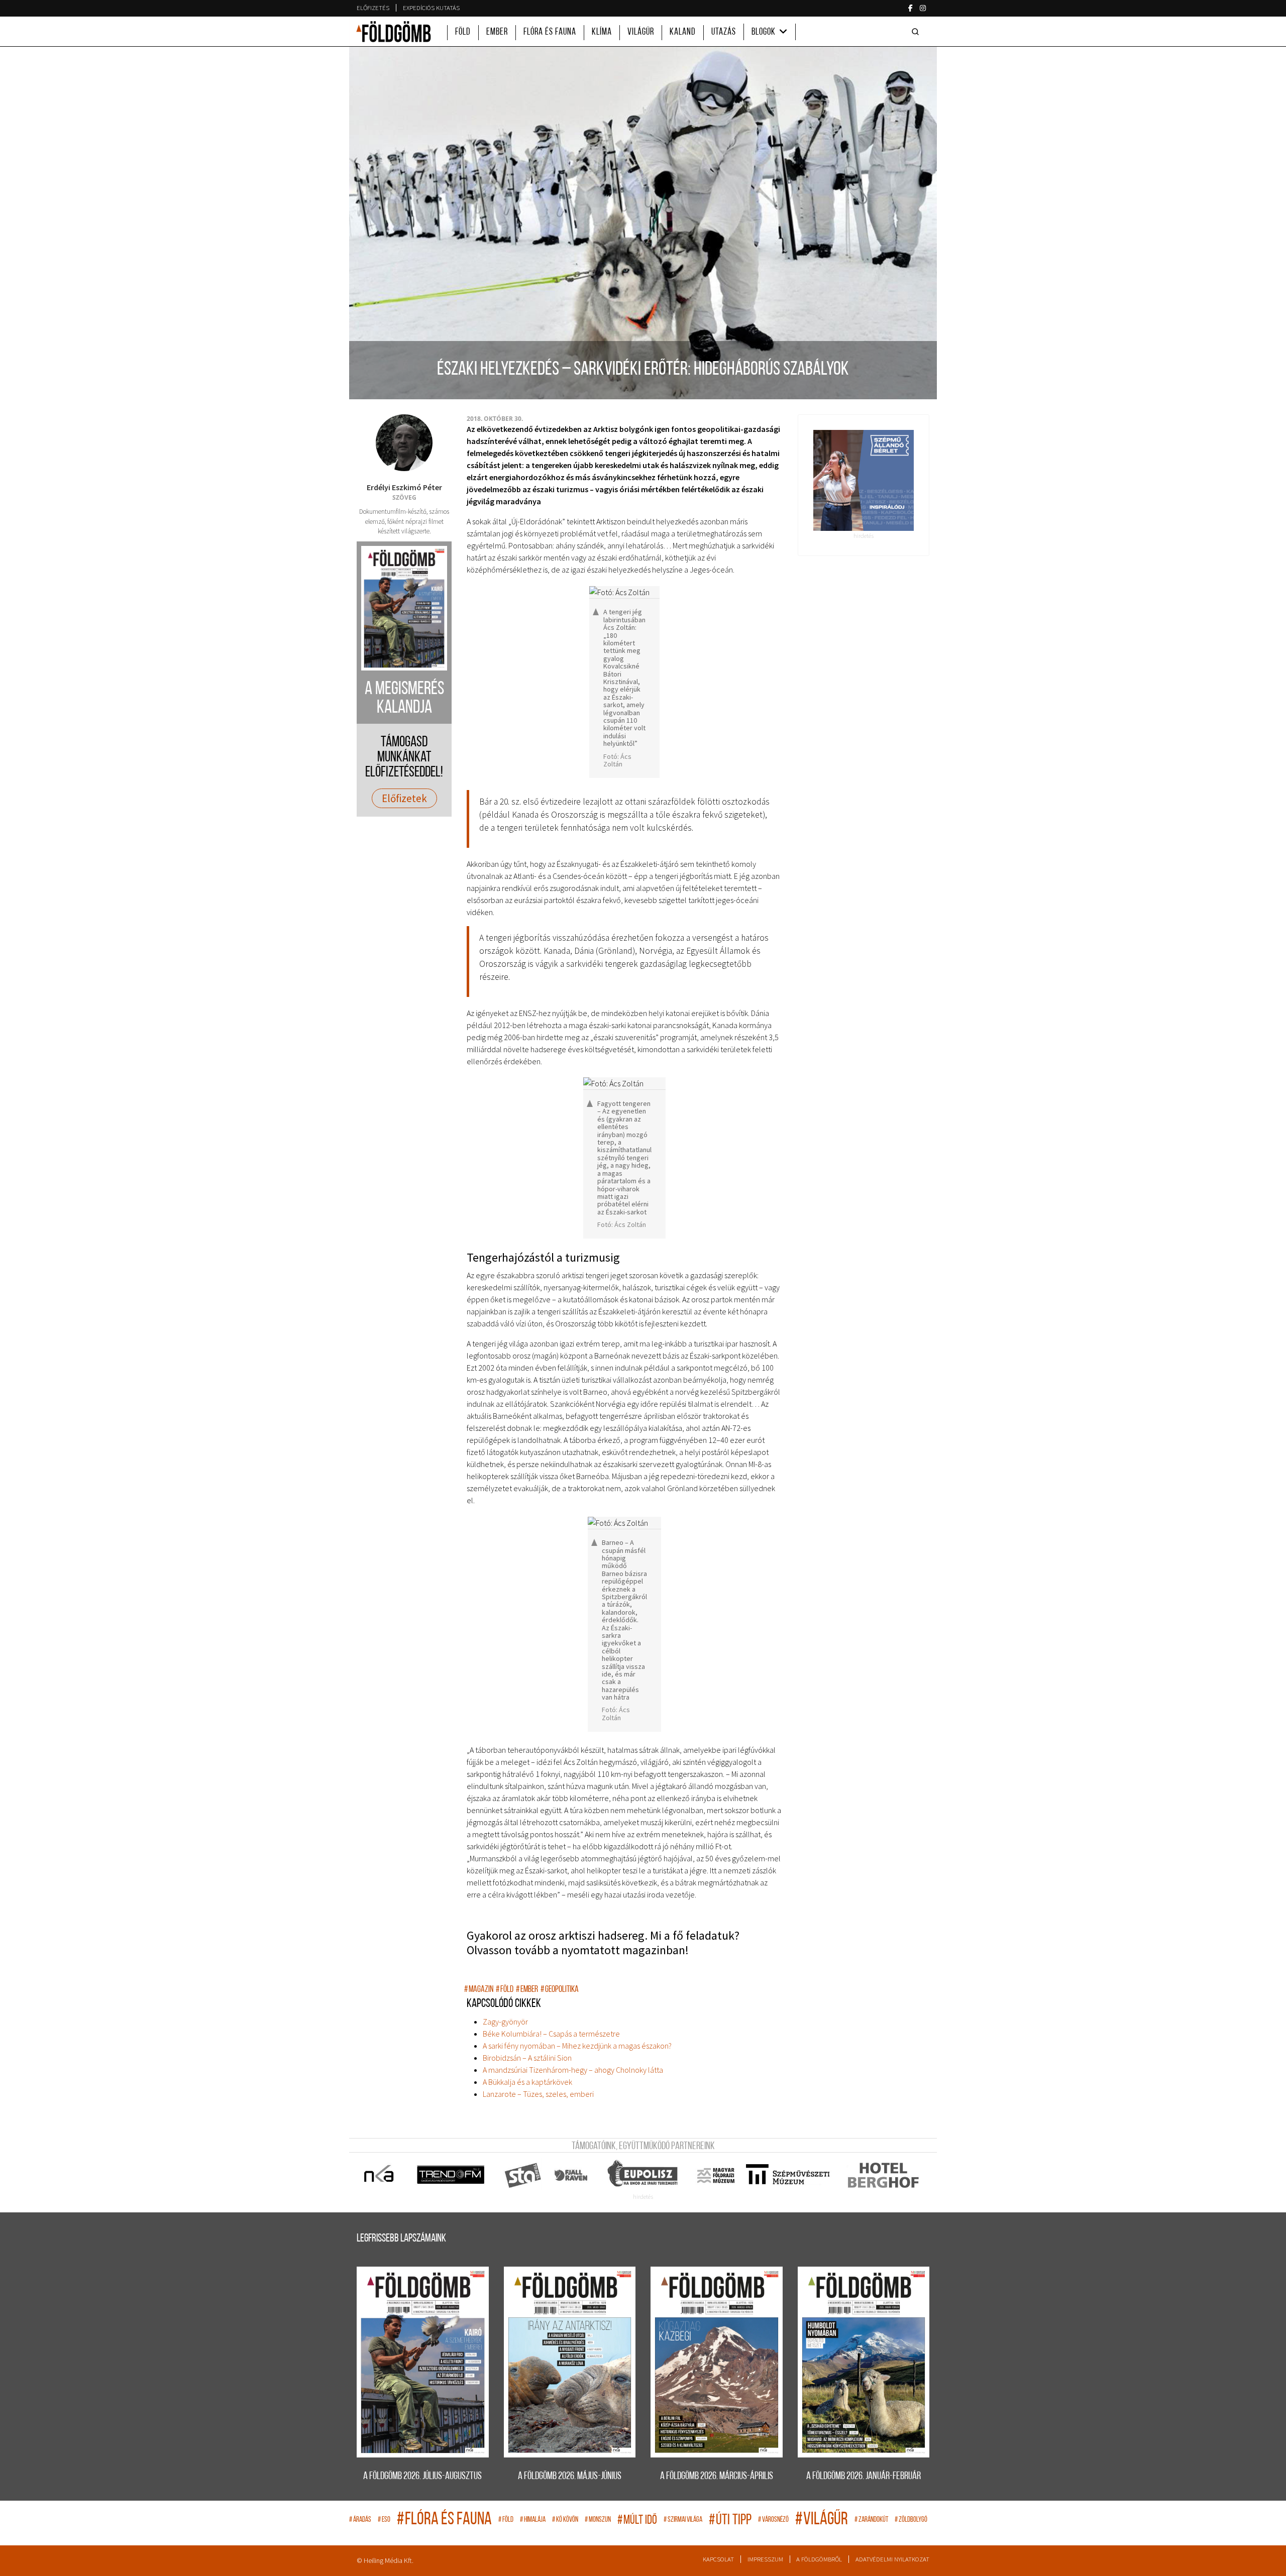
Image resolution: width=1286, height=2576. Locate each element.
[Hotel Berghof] (883, 2175)
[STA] (523, 2175)
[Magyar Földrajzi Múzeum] (716, 2175)
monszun (598, 2520)
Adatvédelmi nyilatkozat (892, 2559)
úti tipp (730, 2521)
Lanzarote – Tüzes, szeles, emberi (538, 2094)
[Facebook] (910, 8)
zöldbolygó (911, 2520)
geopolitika (560, 1990)
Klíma (602, 32)
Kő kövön (565, 2520)
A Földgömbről (819, 2559)
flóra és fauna (444, 2520)
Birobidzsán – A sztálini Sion (527, 2058)
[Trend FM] (451, 2175)
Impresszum (765, 2559)
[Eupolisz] (644, 2175)
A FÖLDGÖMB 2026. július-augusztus (422, 2476)
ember (527, 1990)
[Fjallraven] (572, 2175)
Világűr (641, 32)
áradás (360, 2520)
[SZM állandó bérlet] (864, 480)
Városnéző (773, 2520)
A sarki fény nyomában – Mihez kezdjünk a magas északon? (577, 2046)
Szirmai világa (683, 2520)
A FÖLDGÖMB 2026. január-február (864, 2476)
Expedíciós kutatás (431, 8)
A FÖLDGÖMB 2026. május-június (570, 2476)
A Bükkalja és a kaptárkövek (527, 2082)
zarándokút (871, 2520)
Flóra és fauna (550, 32)
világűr (822, 2520)
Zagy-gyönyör (505, 2022)
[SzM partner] (787, 2175)
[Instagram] (923, 8)
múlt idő (637, 2521)
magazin (479, 1990)
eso (384, 2520)
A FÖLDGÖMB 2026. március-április (717, 2476)
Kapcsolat (718, 2559)
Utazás (724, 32)
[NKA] (380, 2175)
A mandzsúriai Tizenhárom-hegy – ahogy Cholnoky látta (573, 2070)
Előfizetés (373, 8)
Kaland (683, 32)
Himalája (533, 2520)
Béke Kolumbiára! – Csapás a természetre (551, 2034)
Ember (497, 32)
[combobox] (917, 32)
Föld (463, 32)
